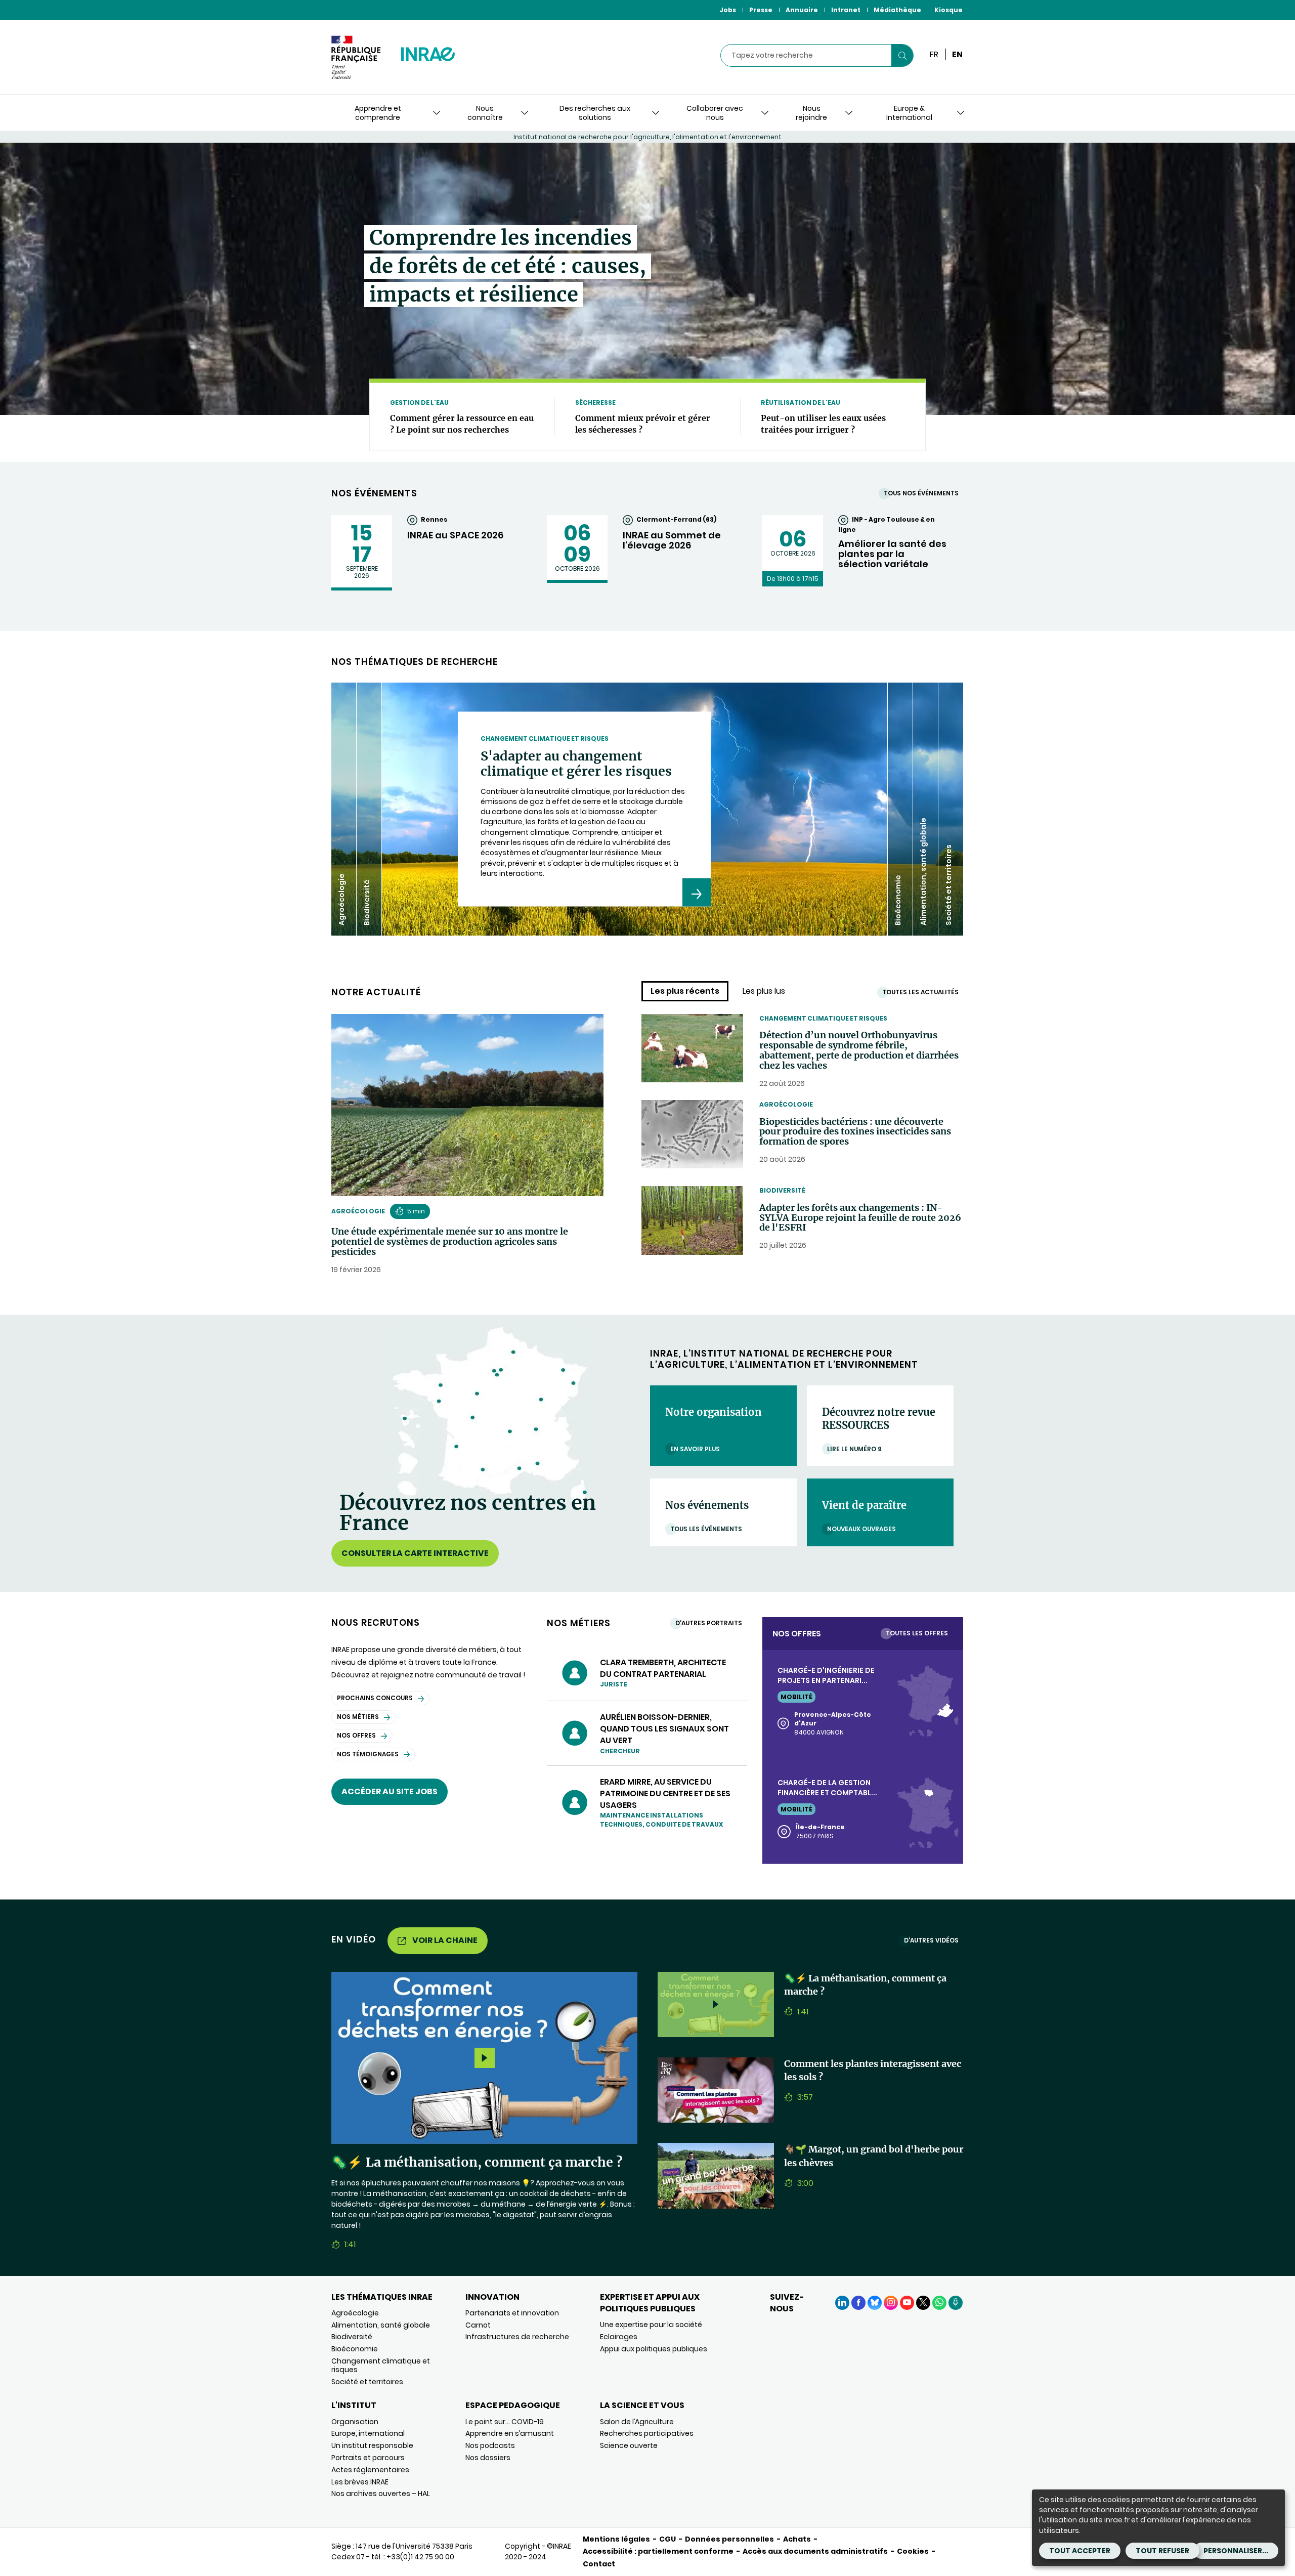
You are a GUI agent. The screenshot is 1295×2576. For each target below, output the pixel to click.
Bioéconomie (355, 2349)
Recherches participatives (647, 2433)
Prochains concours (375, 1698)
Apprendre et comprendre (378, 113)
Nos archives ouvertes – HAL (381, 2494)
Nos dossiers (488, 2458)
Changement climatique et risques (823, 1018)
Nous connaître (485, 113)
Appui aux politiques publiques (654, 2349)
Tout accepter (1080, 2551)
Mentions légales (616, 2539)
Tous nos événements (921, 493)
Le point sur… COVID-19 (505, 2422)
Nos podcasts (490, 2445)
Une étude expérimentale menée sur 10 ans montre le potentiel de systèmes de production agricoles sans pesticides (450, 1241)
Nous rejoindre (811, 113)
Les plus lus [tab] (764, 991)
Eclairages (619, 2337)
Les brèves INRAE (360, 2482)
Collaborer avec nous (715, 113)
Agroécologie (358, 1211)
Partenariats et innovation (512, 2313)
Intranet (846, 10)
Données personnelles (729, 2539)
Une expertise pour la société (651, 2325)
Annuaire (802, 10)
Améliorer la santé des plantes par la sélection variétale (892, 554)
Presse (761, 10)
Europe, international (368, 2433)
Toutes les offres (917, 1633)
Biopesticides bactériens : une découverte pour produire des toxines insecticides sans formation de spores (855, 1132)
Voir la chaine (445, 1940)
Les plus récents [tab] (685, 991)
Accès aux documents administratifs (815, 2551)
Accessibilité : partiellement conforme (658, 2551)
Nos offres (356, 1735)
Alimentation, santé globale (381, 2325)
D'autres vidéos (931, 1940)
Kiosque (948, 10)
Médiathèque (897, 10)
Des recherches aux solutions (595, 113)
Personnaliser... (1236, 2551)
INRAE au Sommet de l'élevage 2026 (672, 540)
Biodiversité (782, 1190)
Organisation (355, 2422)
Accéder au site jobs (390, 1791)
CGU (667, 2539)
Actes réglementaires (370, 2470)
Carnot (478, 2325)
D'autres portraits (709, 1623)
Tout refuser (1162, 2551)
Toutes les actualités (920, 992)
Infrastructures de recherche (517, 2337)
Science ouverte (629, 2445)
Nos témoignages (368, 1754)
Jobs (728, 10)
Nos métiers (358, 1717)
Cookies (913, 2551)
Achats (797, 2539)
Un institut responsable (372, 2445)
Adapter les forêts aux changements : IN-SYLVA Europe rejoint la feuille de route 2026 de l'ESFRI (860, 1218)
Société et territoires (367, 2382)
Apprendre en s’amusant (510, 2433)
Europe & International (909, 113)
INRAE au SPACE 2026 (455, 535)
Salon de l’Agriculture (637, 2422)
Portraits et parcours (368, 2458)
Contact (599, 2564)
